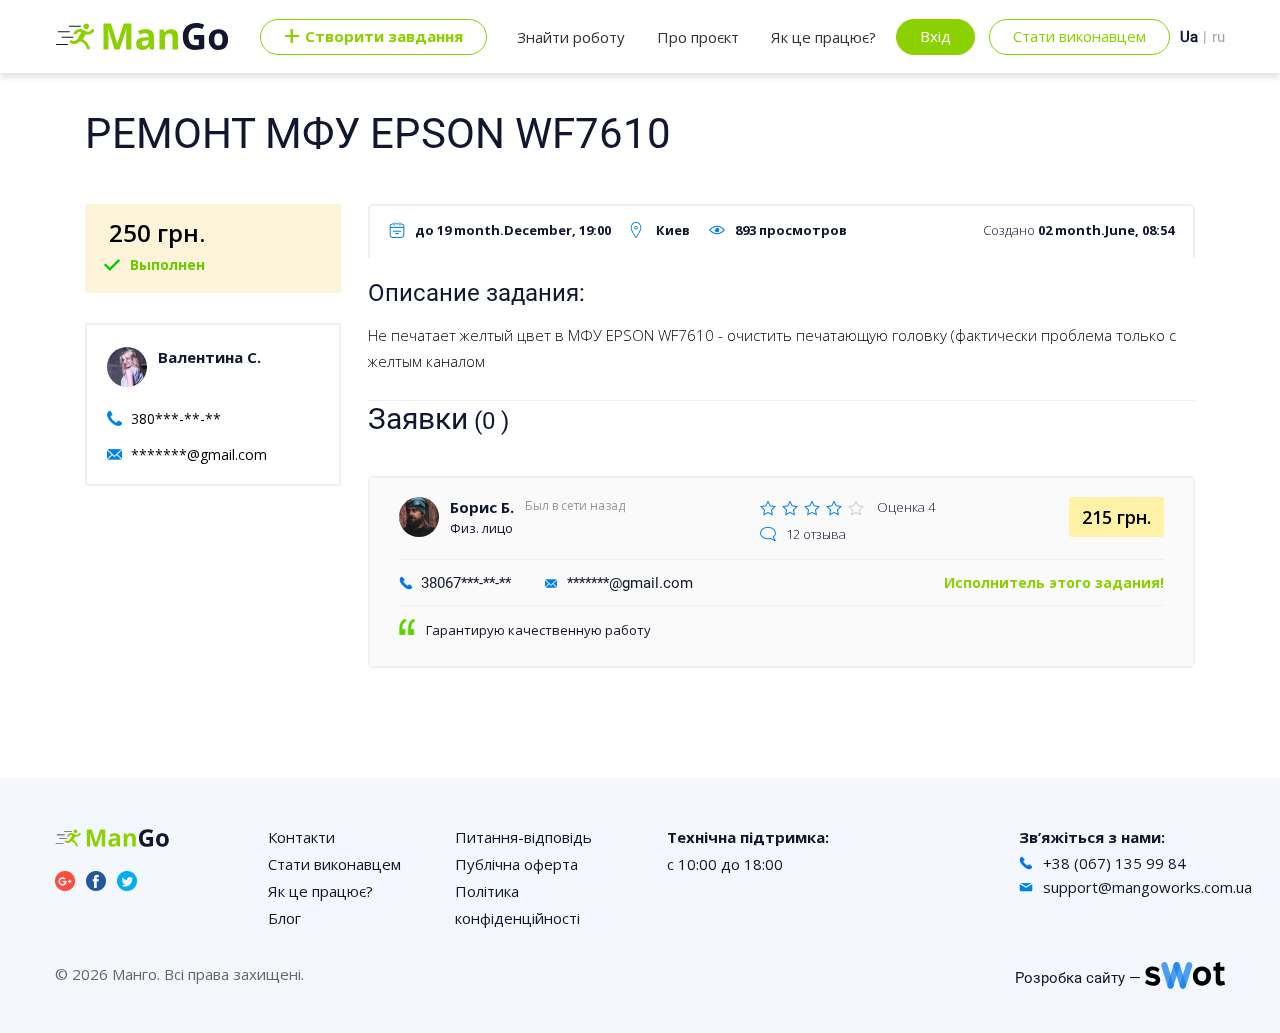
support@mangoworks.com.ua (1147, 887)
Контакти (301, 837)
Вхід (935, 36)
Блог (284, 918)
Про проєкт (698, 37)
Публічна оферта (516, 864)
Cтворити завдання (373, 37)
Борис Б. (482, 507)
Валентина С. (209, 357)
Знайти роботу (571, 37)
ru (1218, 37)
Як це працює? (823, 37)
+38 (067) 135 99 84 (1114, 863)
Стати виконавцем (1079, 36)
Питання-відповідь (523, 837)
